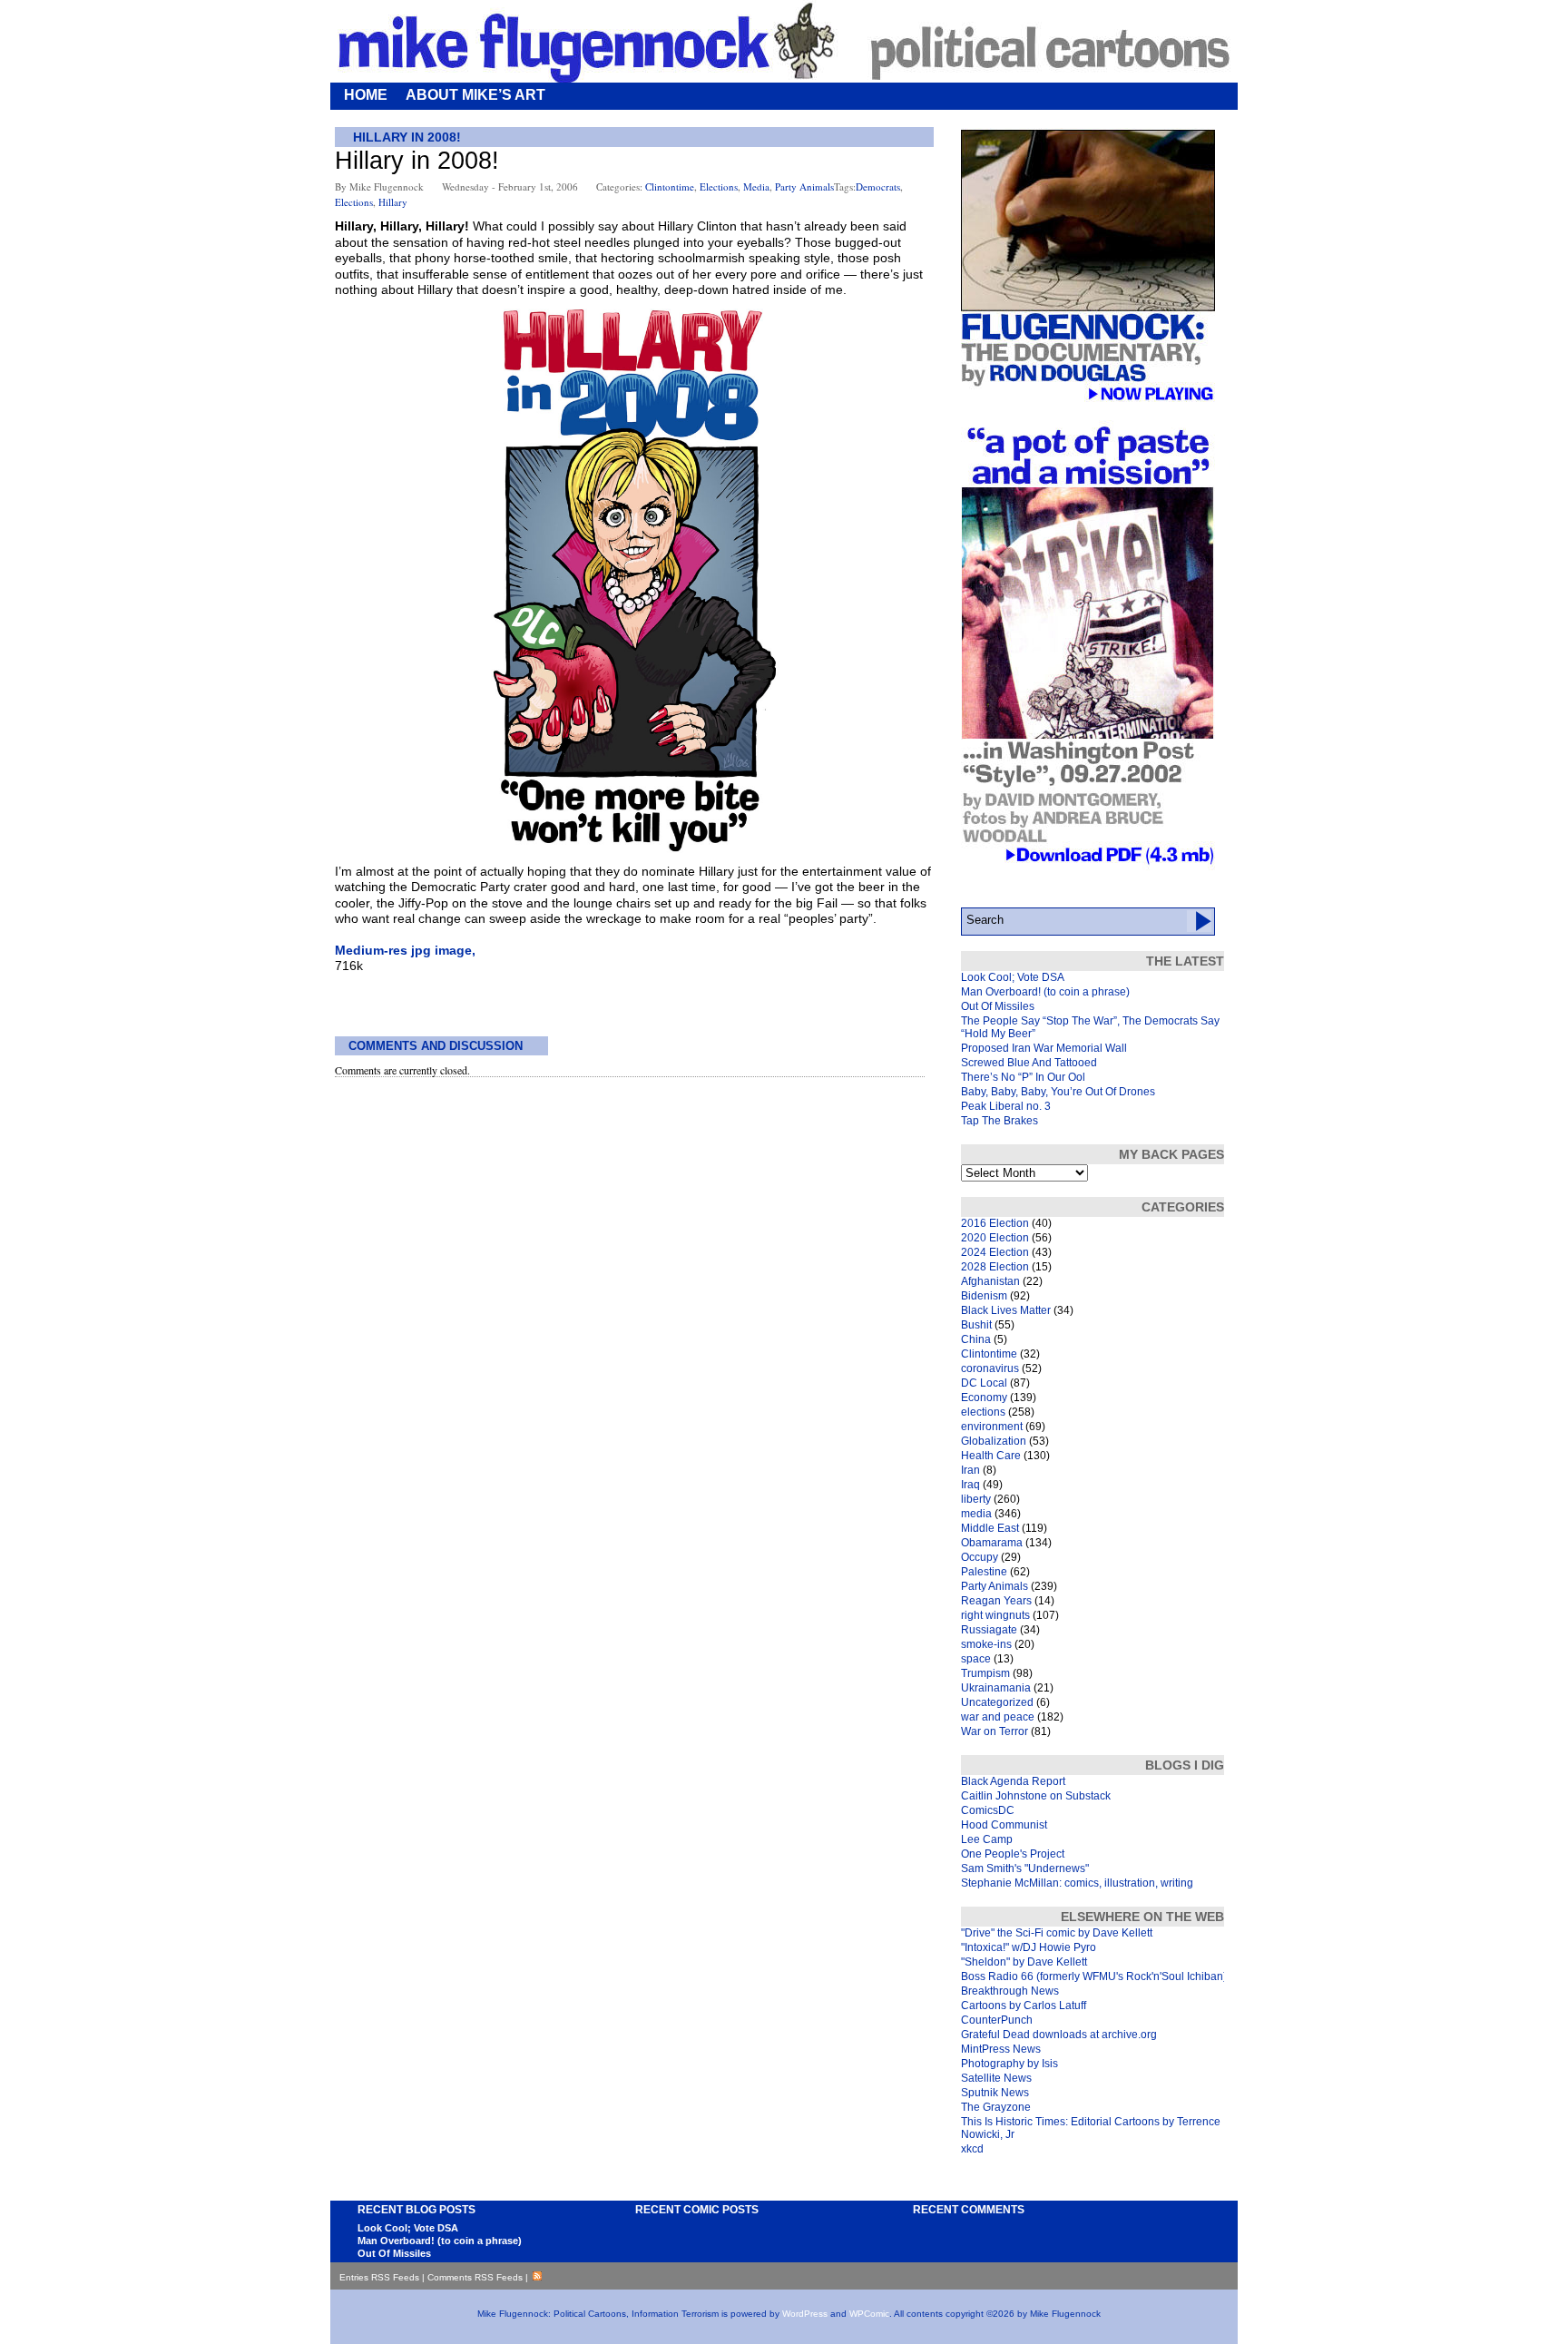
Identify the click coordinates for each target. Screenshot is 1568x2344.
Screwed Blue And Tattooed (1029, 1063)
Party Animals (804, 186)
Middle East (990, 1528)
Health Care (991, 1456)
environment (992, 1427)
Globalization (994, 1441)
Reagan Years (996, 1601)
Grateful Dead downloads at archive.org (1059, 2035)
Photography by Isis (1009, 2064)
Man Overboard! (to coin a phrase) (1045, 992)
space (976, 1659)
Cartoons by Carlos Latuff (1024, 2006)
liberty (976, 1499)
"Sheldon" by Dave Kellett (1024, 1962)
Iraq (970, 1485)
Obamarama (992, 1543)
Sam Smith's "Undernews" (1025, 1868)
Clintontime (670, 186)
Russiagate (989, 1630)
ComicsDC (988, 1810)
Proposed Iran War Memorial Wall (1044, 1048)
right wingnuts (995, 1615)
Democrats (878, 186)
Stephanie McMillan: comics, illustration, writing (1077, 1883)
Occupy (980, 1557)
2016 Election (995, 1223)
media (756, 186)
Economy (984, 1398)
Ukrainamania (996, 1688)
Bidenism (984, 1296)
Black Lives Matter (1006, 1310)
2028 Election (995, 1267)
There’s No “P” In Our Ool (1023, 1077)
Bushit (976, 1325)
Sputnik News (995, 2093)
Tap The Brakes (1000, 1121)
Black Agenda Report (1013, 1781)
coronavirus (990, 1368)
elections (719, 186)
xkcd (972, 2149)
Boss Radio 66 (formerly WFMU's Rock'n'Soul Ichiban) (1094, 1976)
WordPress (805, 2314)
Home (366, 95)
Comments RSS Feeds (475, 2277)
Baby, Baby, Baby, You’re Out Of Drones (1058, 1092)
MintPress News (1001, 2049)
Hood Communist (1004, 1825)
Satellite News (996, 2078)
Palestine (984, 1572)
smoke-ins (986, 1644)
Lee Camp (987, 1839)
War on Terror (995, 1731)
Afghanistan (990, 1281)
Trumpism (985, 1673)
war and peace (998, 1717)
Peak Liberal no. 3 (1006, 1106)
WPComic (869, 2314)
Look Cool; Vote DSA (1013, 977)
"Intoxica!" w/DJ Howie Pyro (1029, 1947)
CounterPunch (997, 2020)
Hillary (393, 202)
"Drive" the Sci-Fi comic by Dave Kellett (1057, 1933)
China (976, 1339)
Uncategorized (997, 1702)
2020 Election (995, 1238)
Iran (970, 1470)
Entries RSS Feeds (379, 2277)
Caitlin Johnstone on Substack (1036, 1796)
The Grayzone (996, 2107)
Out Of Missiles (998, 1006)
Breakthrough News (1010, 1991)
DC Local (984, 1383)
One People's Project (1013, 1854)
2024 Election (995, 1252)
